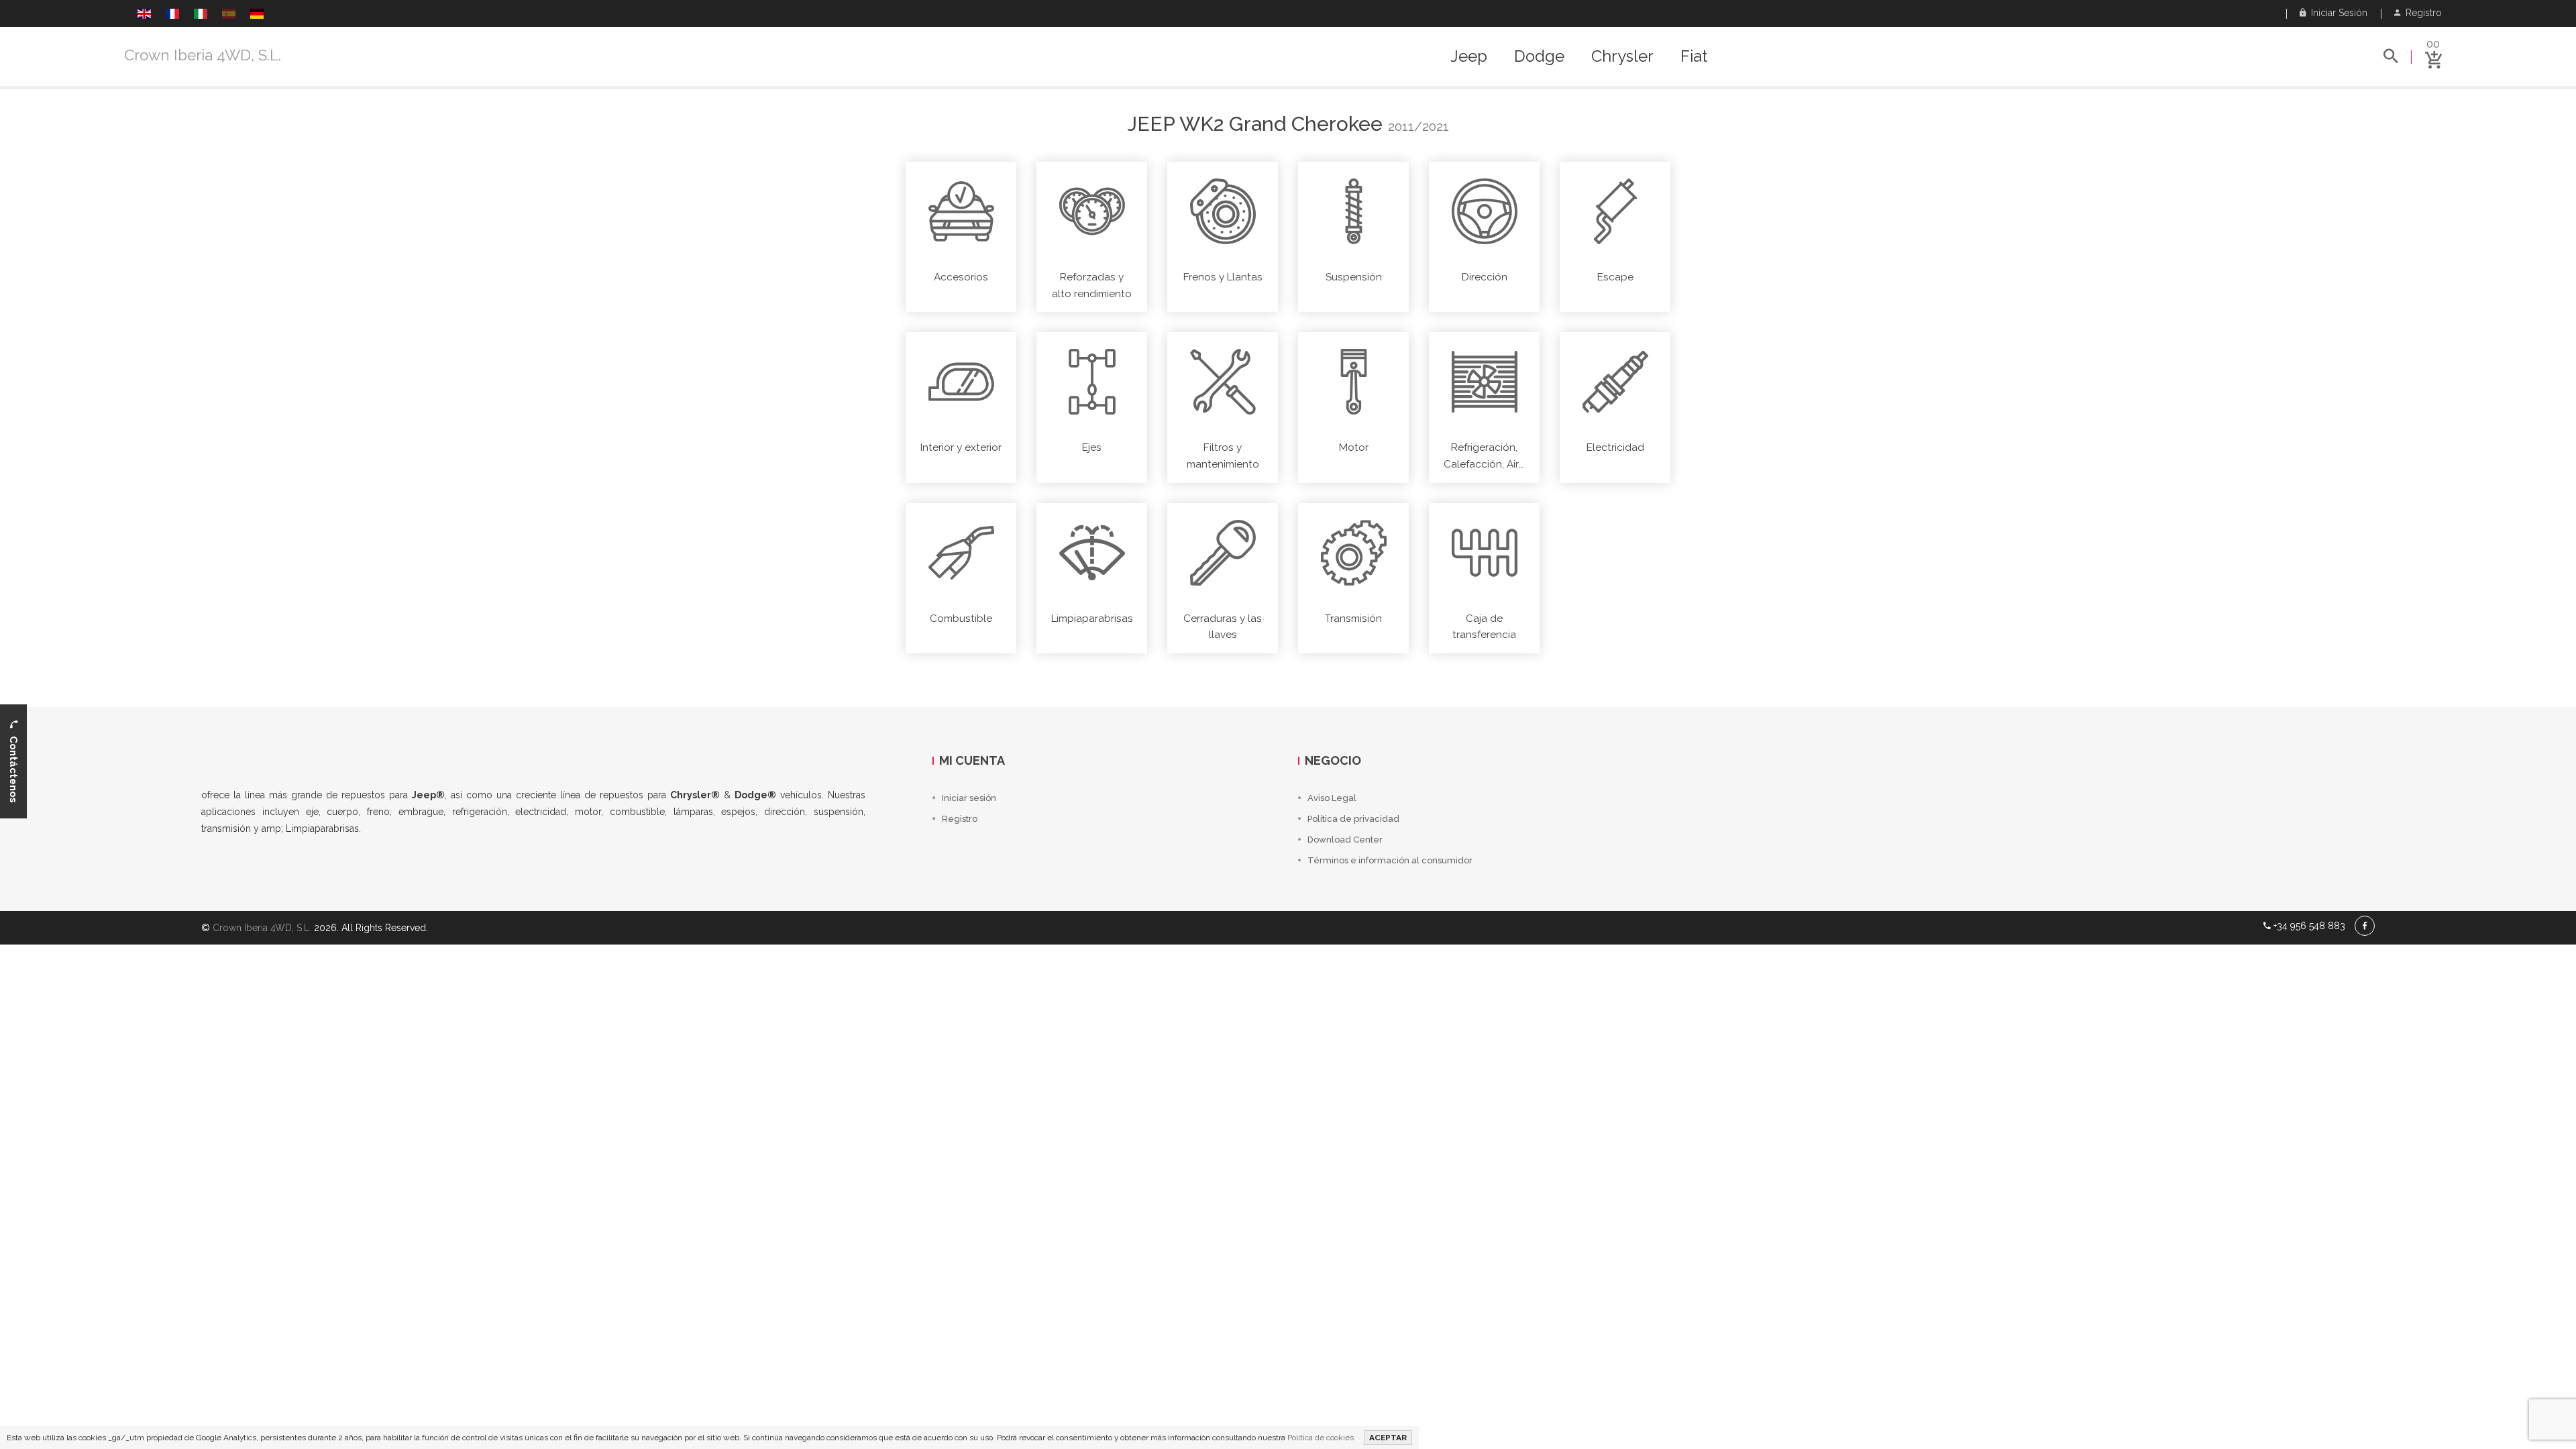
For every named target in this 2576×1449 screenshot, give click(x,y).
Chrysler (1622, 56)
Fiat (1694, 56)
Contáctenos (13, 765)
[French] (172, 15)
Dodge (1539, 56)
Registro (2421, 13)
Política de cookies (1321, 1438)
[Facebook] (2365, 926)
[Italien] (201, 15)
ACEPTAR (1388, 1438)
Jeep (1469, 56)
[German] (257, 15)
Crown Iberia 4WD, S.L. (203, 55)
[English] (144, 15)
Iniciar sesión (2337, 13)
